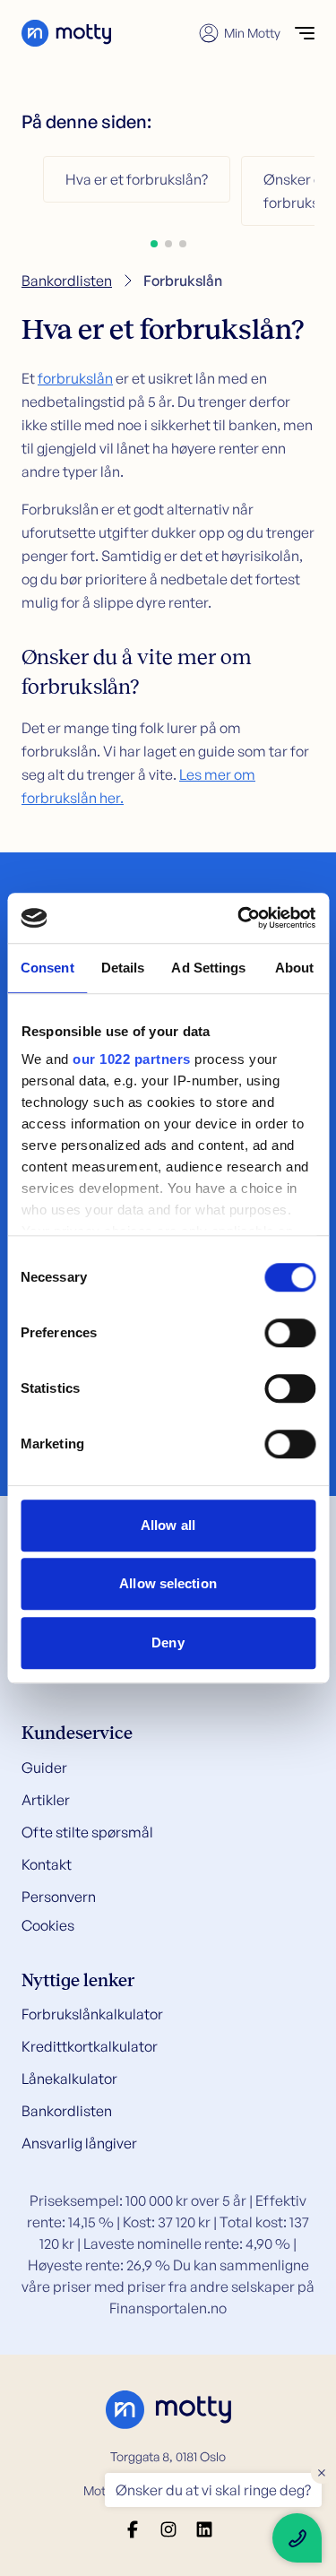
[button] (154, 244)
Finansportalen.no (168, 2308)
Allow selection (168, 1583)
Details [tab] (123, 968)
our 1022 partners (132, 1059)
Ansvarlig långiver (79, 2143)
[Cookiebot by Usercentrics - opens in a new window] (239, 918)
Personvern (59, 1897)
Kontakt (47, 1864)
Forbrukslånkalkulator (92, 2014)
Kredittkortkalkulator (90, 2046)
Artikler (46, 1800)
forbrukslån (75, 378)
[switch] (290, 1333)
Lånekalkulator (69, 2079)
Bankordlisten (67, 281)
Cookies (48, 1925)
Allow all (168, 1525)
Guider (44, 1768)
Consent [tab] (47, 968)
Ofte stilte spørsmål (87, 1832)
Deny (168, 1642)
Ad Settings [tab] (208, 968)
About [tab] (295, 968)
